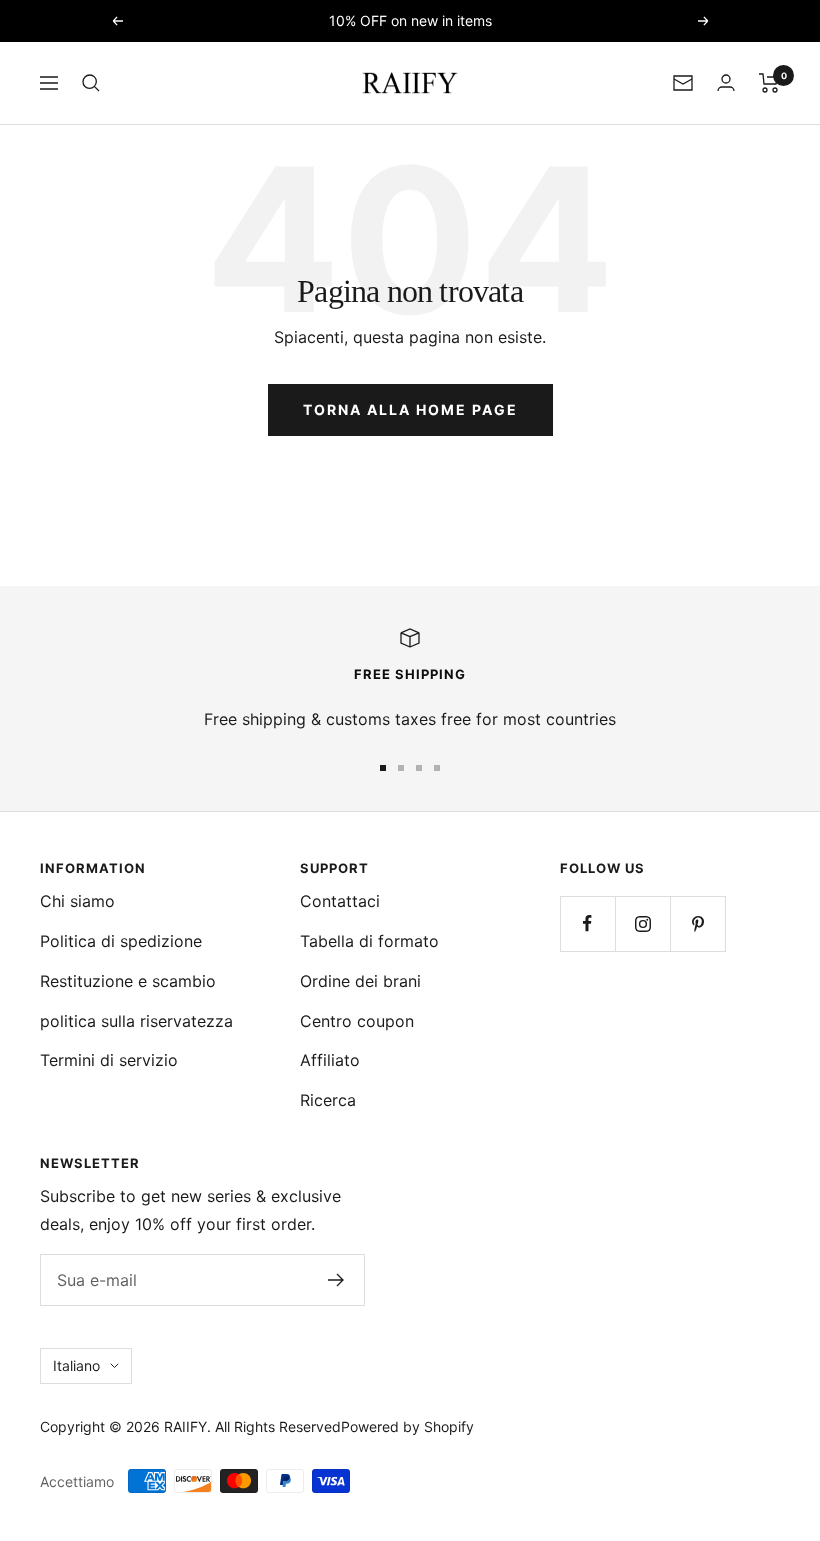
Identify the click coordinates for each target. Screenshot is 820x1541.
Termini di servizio (109, 1060)
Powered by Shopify (407, 1426)
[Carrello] (769, 83)
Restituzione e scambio (128, 981)
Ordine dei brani (360, 981)
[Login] (726, 82)
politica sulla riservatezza (136, 1021)
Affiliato (330, 1060)
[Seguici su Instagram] (642, 923)
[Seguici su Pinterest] (697, 923)
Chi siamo (77, 901)
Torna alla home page (410, 409)
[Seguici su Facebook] (587, 923)
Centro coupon (357, 1021)
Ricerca (328, 1100)
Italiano (76, 1365)
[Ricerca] (91, 83)
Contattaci (340, 901)
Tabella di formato (369, 941)
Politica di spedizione (121, 941)
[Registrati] (336, 1280)
